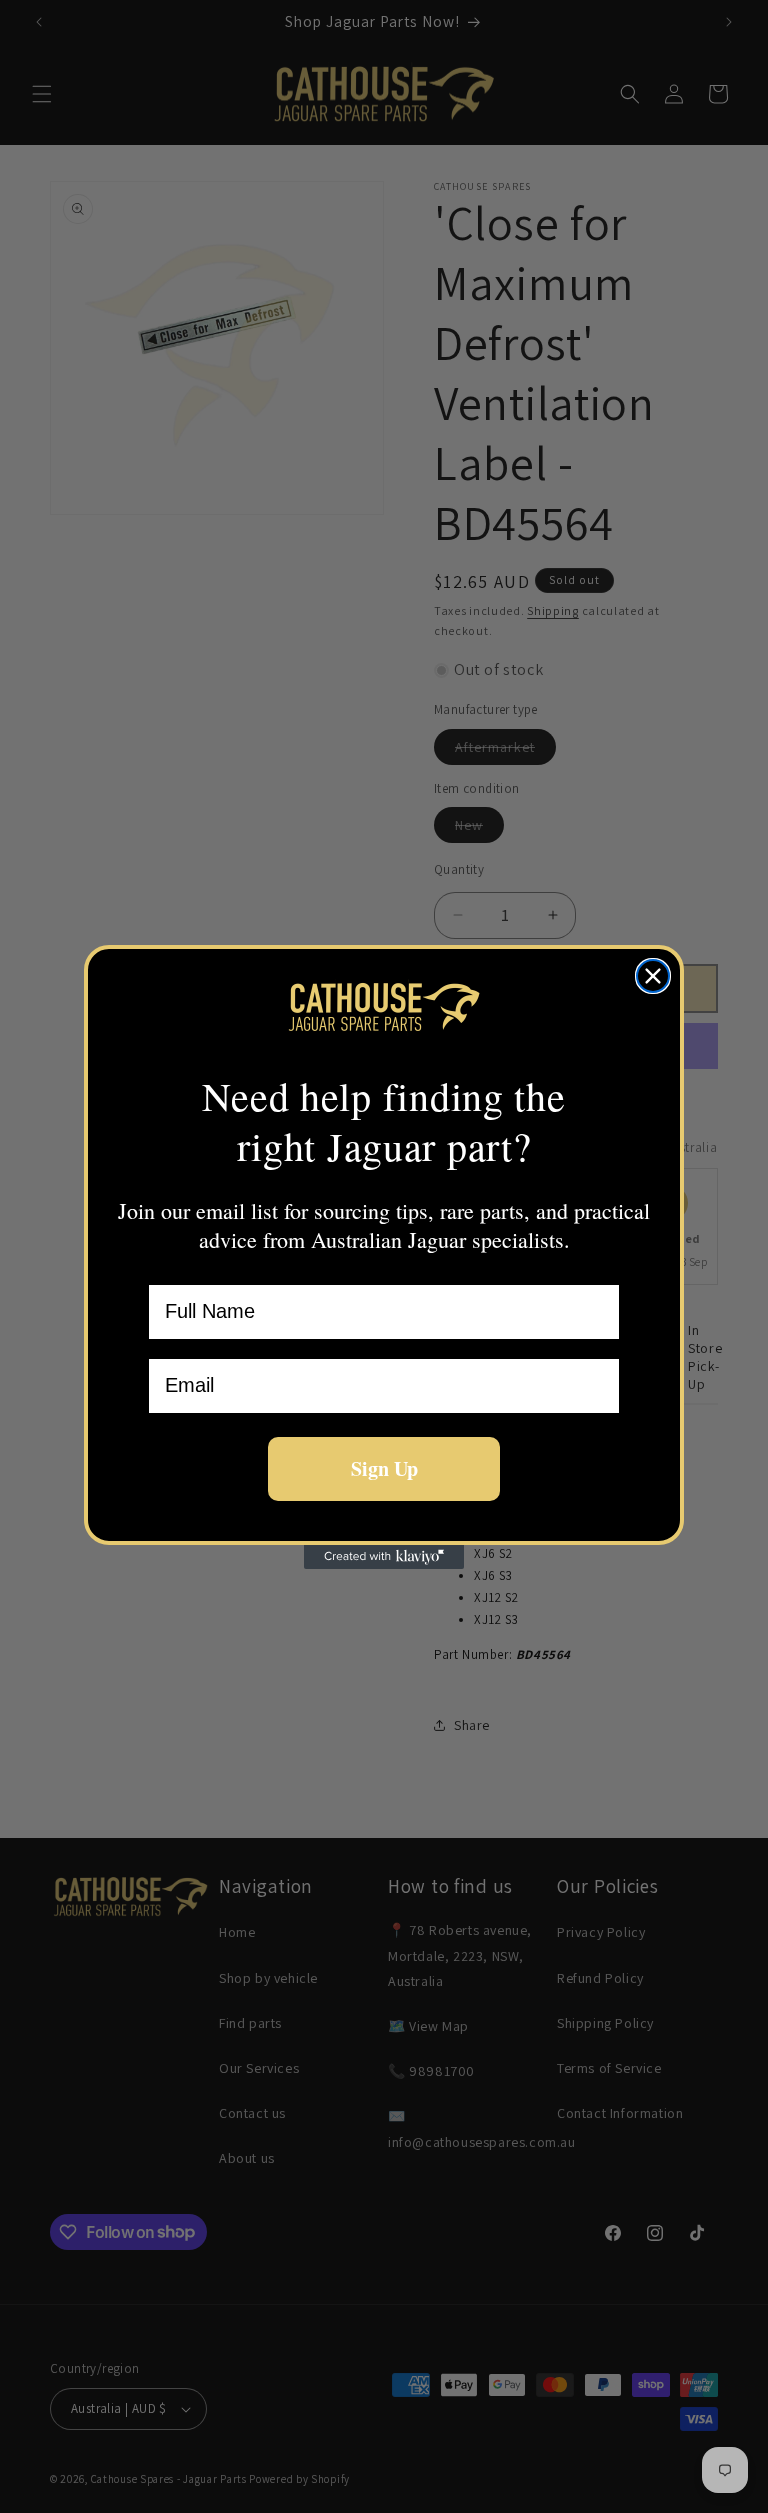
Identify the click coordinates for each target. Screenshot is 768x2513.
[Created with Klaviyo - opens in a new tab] (384, 1557)
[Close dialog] (653, 976)
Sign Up (384, 1468)
